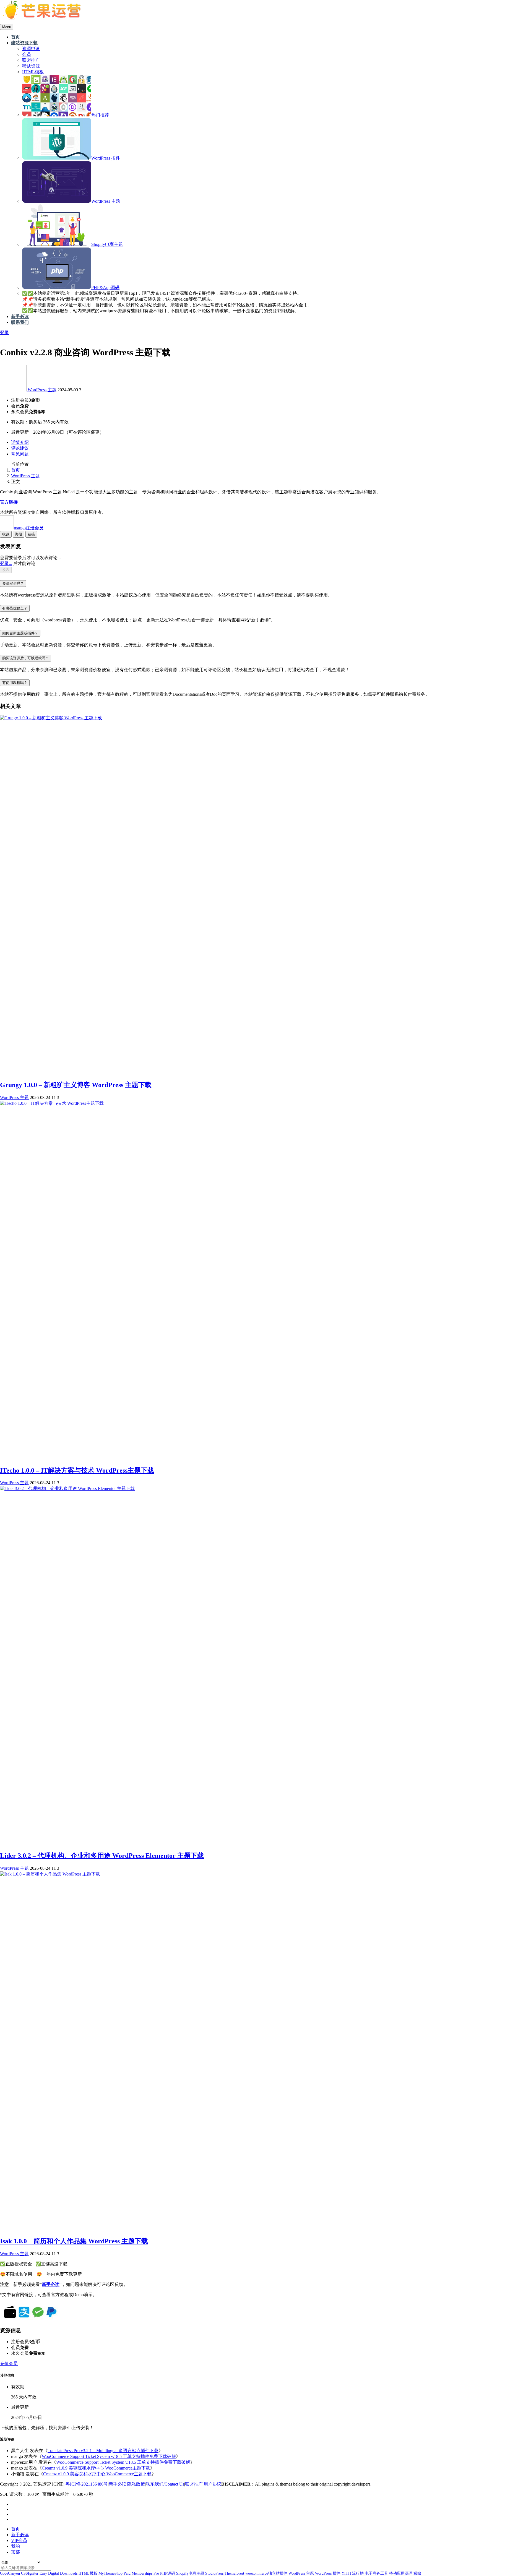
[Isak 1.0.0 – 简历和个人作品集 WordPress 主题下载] (50, 1874)
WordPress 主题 (42, 390)
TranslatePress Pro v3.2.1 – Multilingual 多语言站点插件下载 (103, 2451)
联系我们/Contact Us (165, 2484)
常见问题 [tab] (20, 454)
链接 (31, 534)
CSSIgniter (30, 2573)
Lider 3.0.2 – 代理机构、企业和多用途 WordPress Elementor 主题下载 (102, 1856)
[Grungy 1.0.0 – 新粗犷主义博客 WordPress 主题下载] (51, 718)
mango (29, 528)
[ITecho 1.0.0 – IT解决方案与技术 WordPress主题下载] (52, 1103)
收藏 (6, 534)
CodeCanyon (10, 2573)
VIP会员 (19, 2540)
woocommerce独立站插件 (266, 2573)
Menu (7, 27)
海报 (19, 534)
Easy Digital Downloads (58, 2573)
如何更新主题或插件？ (20, 633)
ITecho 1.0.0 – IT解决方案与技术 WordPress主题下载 (77, 1470)
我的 (15, 2546)
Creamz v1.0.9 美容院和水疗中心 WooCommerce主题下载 (96, 2468)
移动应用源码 (401, 2573)
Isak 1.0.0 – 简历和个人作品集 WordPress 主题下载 (74, 2241)
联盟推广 (194, 2484)
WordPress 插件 (328, 2573)
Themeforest (234, 2573)
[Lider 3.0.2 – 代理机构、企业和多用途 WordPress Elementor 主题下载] (67, 1488)
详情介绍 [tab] (20, 442)
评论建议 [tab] (20, 448)
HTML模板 (88, 2573)
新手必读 (118, 2484)
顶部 (15, 2552)
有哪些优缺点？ (15, 608)
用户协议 (212, 2484)
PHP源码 (168, 2573)
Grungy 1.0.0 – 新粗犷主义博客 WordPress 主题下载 (76, 1085)
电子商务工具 (376, 2573)
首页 (15, 470)
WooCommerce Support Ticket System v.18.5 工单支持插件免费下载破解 (109, 2456)
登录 (4, 333)
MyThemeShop (110, 2573)
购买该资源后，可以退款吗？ (26, 658)
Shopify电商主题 (190, 2573)
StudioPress (214, 2573)
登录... (6, 563)
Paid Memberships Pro (141, 2573)
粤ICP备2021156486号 (87, 2484)
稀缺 (417, 2573)
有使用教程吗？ (15, 683)
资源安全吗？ (13, 583)
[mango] (14, 390)
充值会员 (9, 2363)
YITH (346, 2573)
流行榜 (358, 2573)
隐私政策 (136, 2484)
